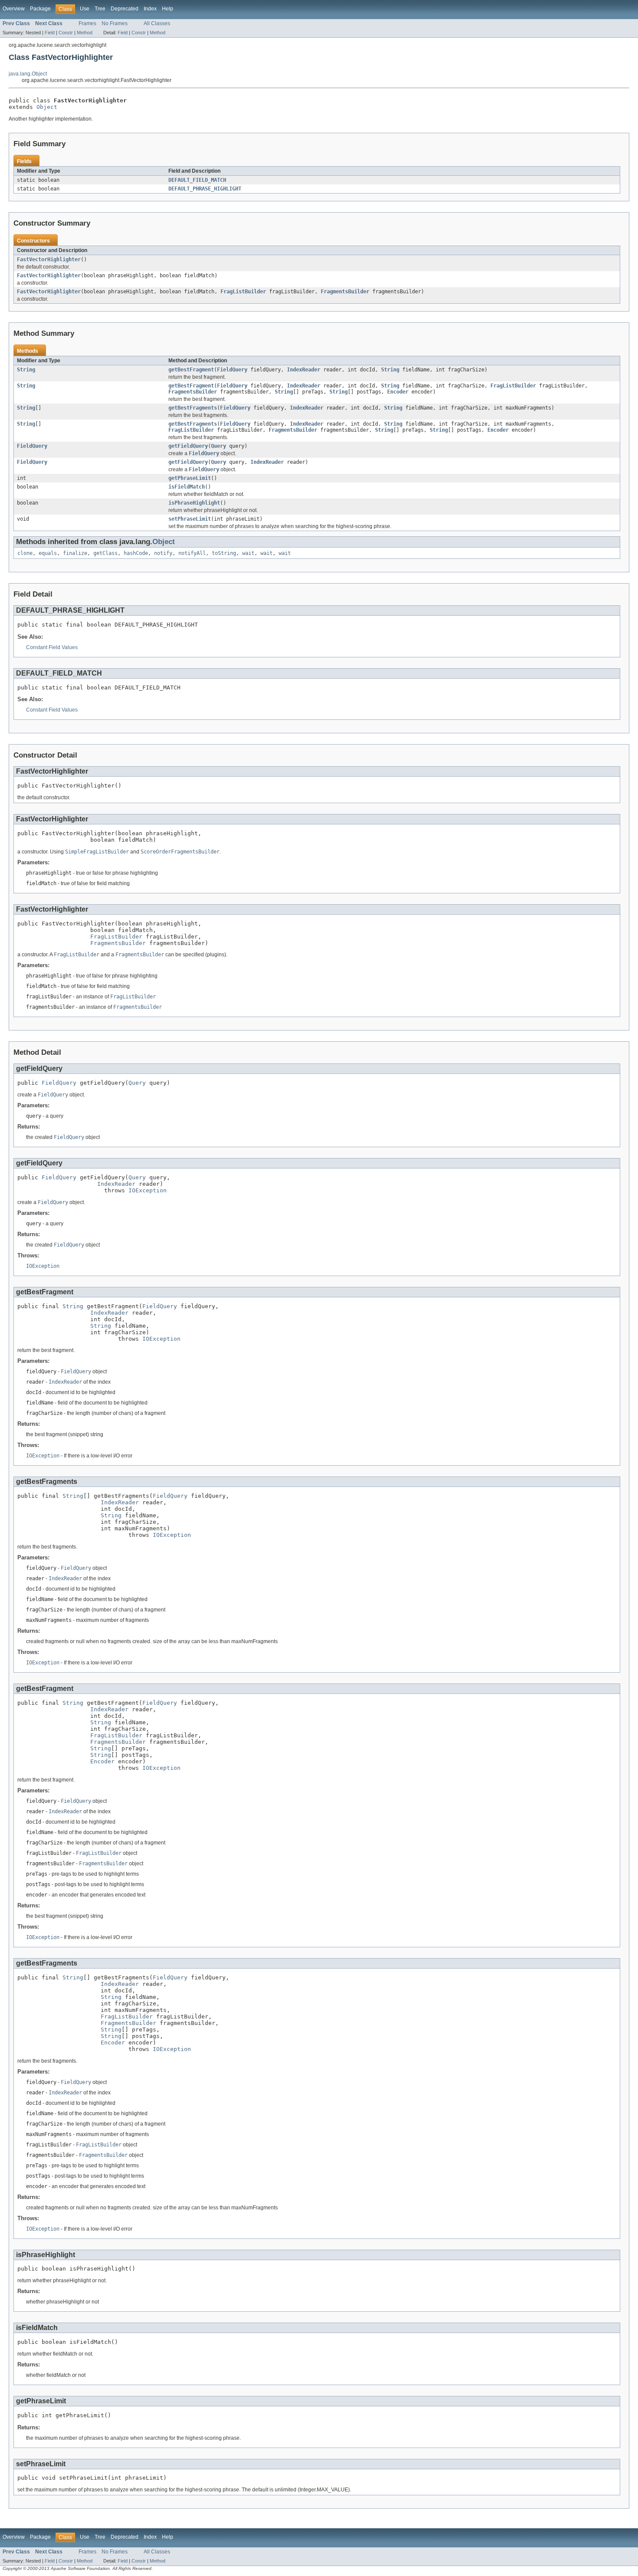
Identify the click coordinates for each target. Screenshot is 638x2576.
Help (168, 9)
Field (50, 33)
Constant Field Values (52, 647)
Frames (87, 23)
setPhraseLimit (190, 519)
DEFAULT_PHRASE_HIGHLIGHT (205, 189)
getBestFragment (191, 370)
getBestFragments (193, 408)
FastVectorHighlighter (49, 259)
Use (85, 9)
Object (47, 107)
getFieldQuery (188, 446)
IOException (148, 1190)
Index (150, 9)
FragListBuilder (243, 292)
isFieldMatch (187, 487)
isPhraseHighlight (194, 503)
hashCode (136, 553)
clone (25, 553)
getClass (105, 553)
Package (40, 9)
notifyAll (192, 553)
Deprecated (125, 9)
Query (219, 446)
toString (224, 553)
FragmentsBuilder (345, 292)
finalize (75, 553)
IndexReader (304, 370)
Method (85, 33)
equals (48, 553)
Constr (66, 33)
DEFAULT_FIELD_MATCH (197, 180)
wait (248, 553)
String (26, 370)
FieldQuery (232, 370)
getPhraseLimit (190, 478)
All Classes (157, 23)
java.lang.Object (28, 74)
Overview (14, 9)
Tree (100, 9)
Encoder (398, 392)
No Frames (115, 23)
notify (163, 553)
